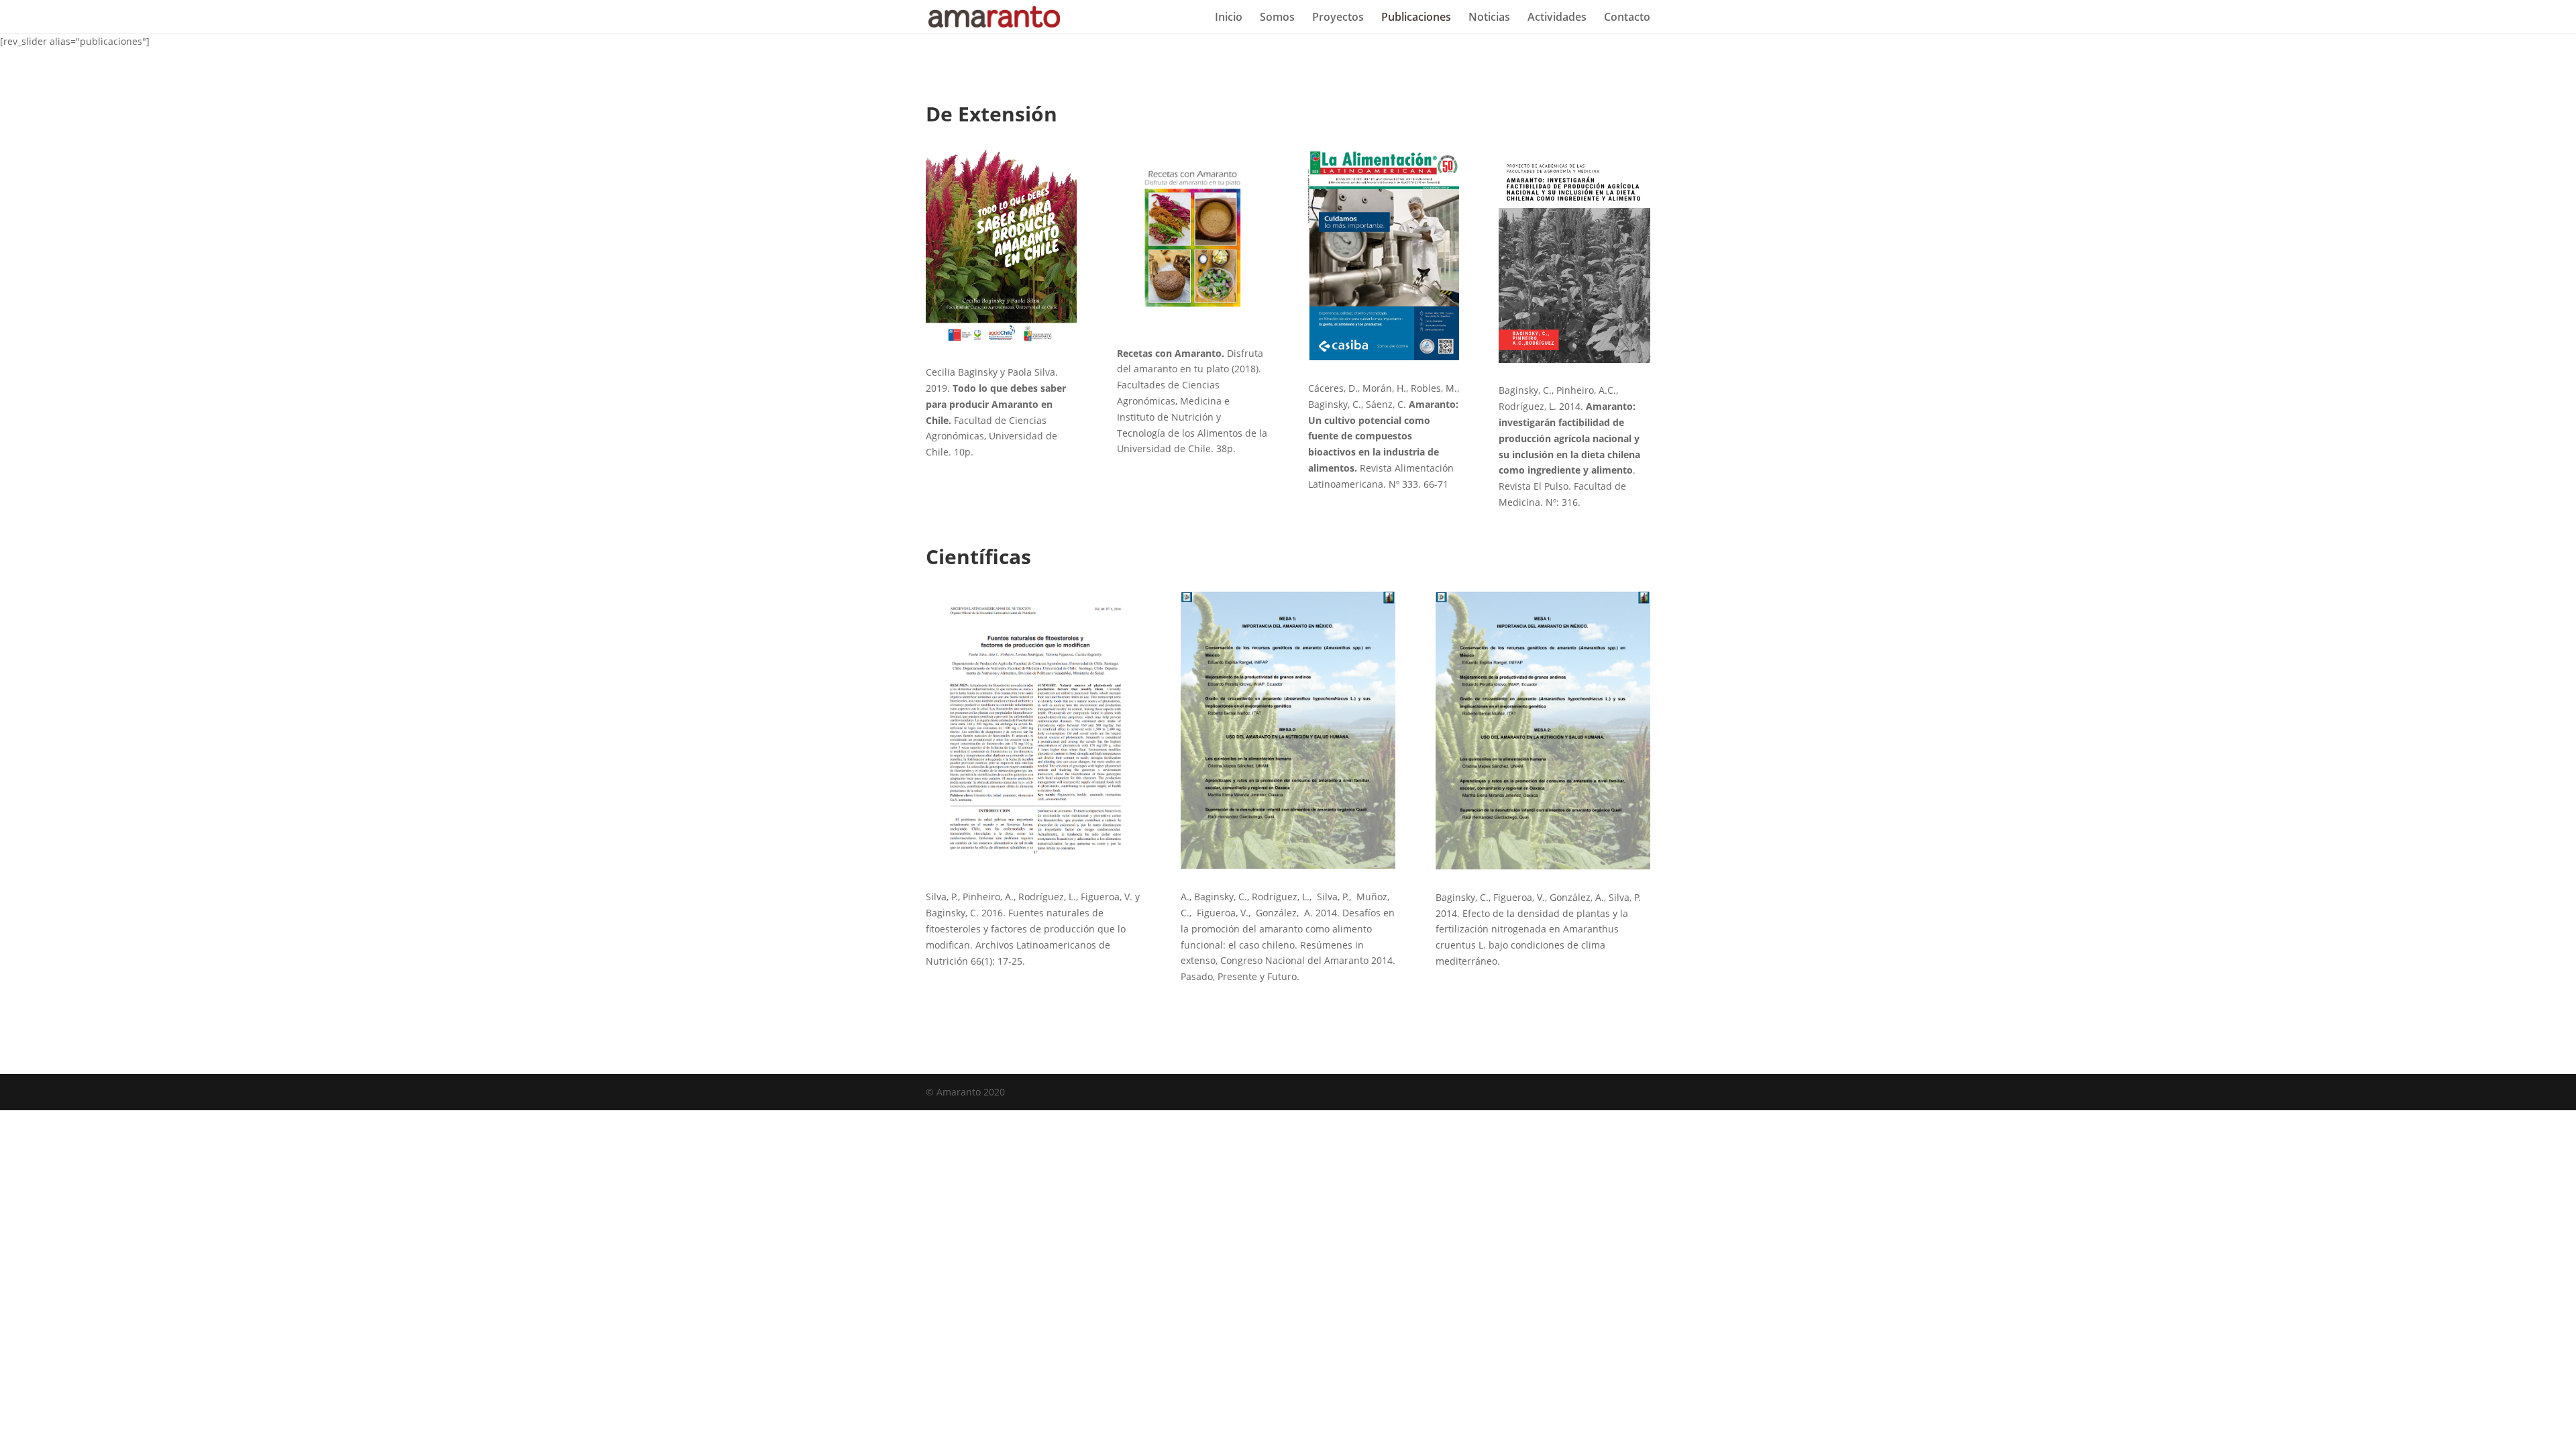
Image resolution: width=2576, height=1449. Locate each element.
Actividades (1557, 18)
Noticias (1489, 18)
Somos (1277, 18)
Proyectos (1338, 18)
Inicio (1229, 18)
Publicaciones (1416, 18)
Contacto (1627, 18)
